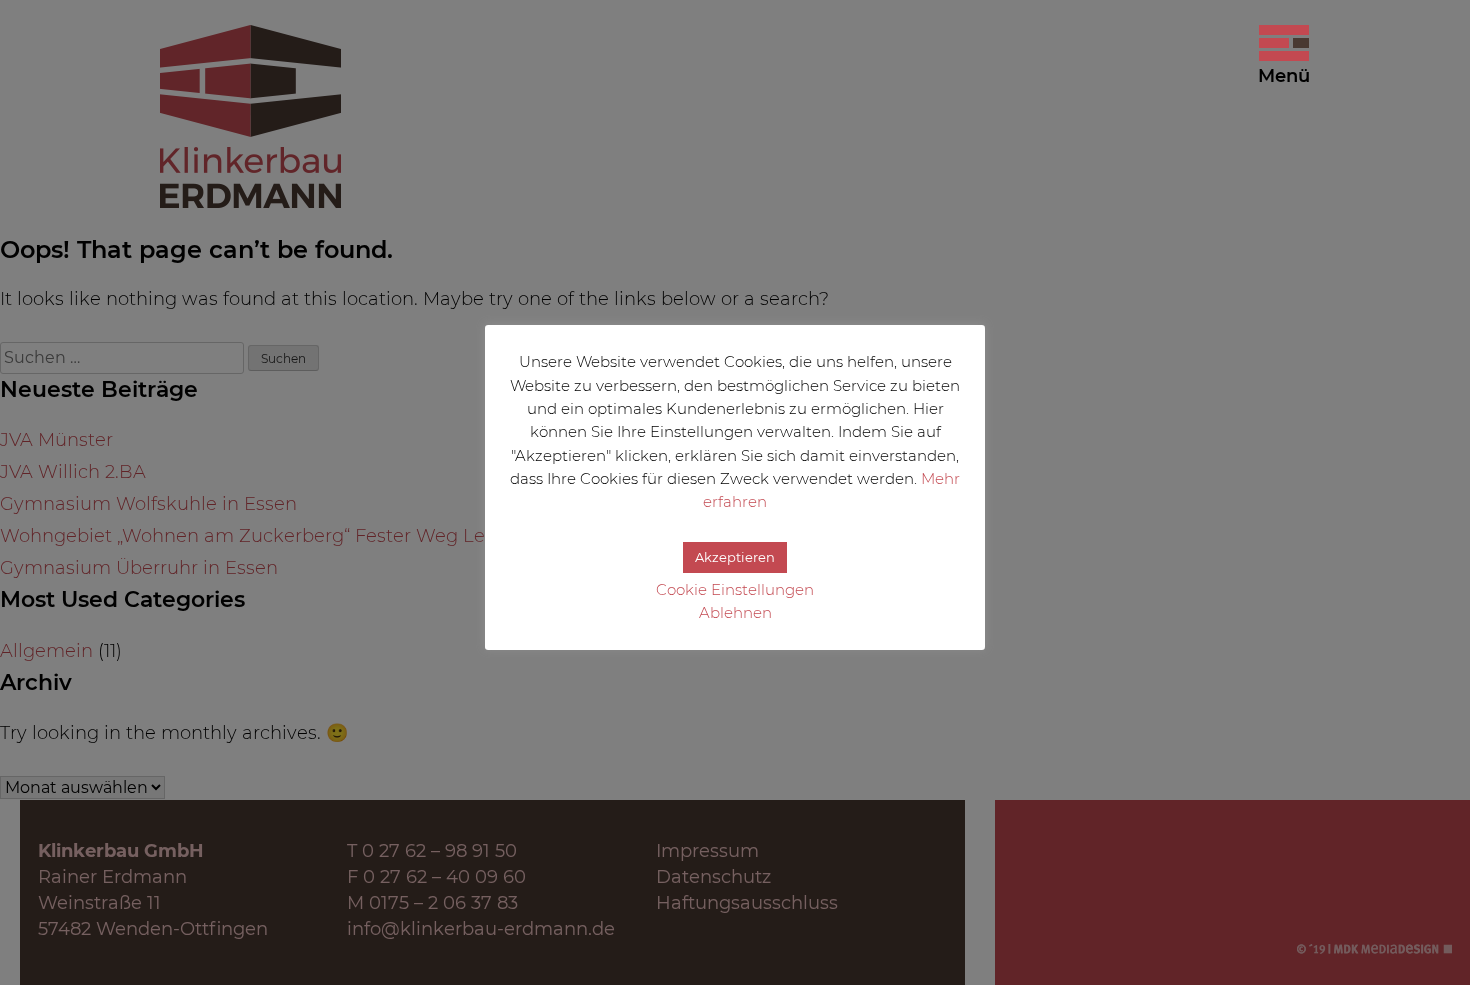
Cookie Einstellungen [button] (735, 589)
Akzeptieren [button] (735, 557)
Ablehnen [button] (735, 612)
